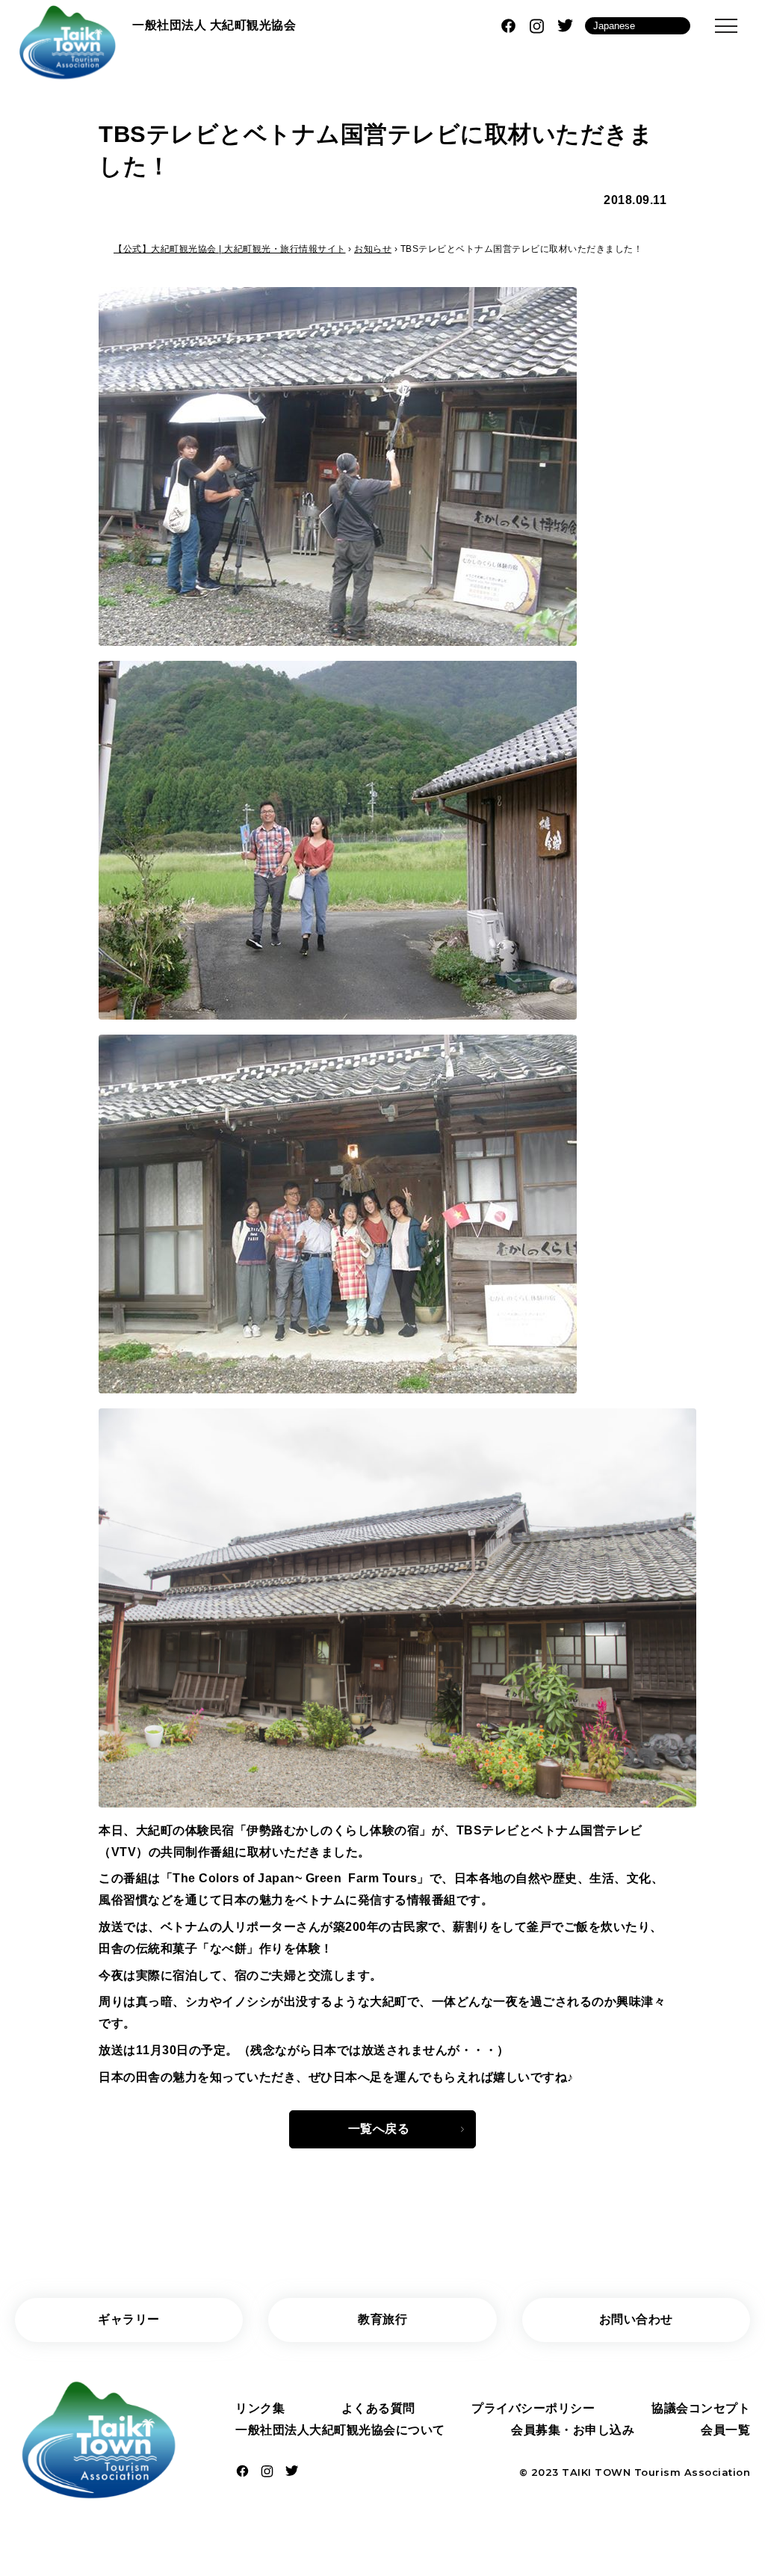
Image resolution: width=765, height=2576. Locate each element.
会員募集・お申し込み (573, 2430)
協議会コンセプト (701, 2408)
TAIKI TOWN (596, 2472)
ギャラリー (129, 2319)
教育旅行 (382, 2319)
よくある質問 (378, 2408)
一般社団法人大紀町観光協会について (340, 2430)
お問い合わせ (636, 2319)
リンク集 (260, 2408)
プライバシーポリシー (533, 2408)
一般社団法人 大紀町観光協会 (214, 25)
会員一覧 (725, 2430)
